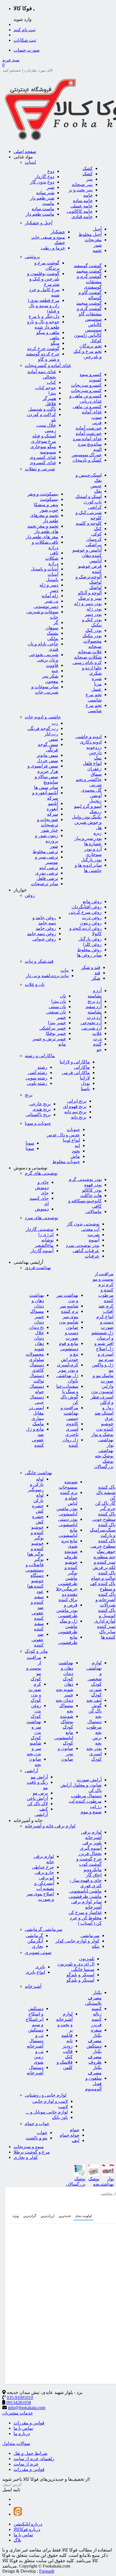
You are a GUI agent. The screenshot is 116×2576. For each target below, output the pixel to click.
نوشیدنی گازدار (40, 1229)
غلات (97, 1033)
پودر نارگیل (91, 860)
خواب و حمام (37, 2124)
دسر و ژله (49, 585)
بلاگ (17, 2540)
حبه (55, 671)
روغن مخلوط (89, 950)
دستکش (36, 2030)
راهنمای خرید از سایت (34, 2459)
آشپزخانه (33, 1986)
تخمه (97, 250)
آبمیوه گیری (91, 1848)
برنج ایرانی (77, 1101)
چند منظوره (104, 1557)
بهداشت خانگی (38, 1473)
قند (97, 973)
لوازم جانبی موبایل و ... (47, 2112)
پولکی (53, 639)
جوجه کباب (46, 388)
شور (54, 846)
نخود (76, 1151)
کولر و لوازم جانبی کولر (77, 1941)
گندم (97, 1044)
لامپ (63, 2107)
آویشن (96, 795)
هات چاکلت (91, 1195)
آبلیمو (53, 803)
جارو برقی (44, 1872)
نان (63, 996)
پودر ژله (94, 609)
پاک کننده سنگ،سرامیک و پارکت (103, 1530)
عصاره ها (93, 844)
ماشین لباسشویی (85, 1891)
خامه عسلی (82, 206)
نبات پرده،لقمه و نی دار (47, 976)
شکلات (52, 558)
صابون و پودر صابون (65, 1754)
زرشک (96, 812)
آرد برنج (95, 1001)
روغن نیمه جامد (42, 934)
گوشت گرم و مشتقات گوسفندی (89, 282)
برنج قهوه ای (75, 1106)
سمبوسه (48, 452)
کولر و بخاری (26, 2157)
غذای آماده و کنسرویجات (48, 365)
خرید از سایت (26, 2464)
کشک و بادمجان (87, 460)
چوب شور (49, 510)
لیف (76, 2140)
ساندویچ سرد (90, 444)
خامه (88, 195)
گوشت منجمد (89, 271)
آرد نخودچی (91, 1023)
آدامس (95, 561)
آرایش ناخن (37, 1798)
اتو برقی (46, 1878)
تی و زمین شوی (39, 2057)
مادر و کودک (36, 1651)
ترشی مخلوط (45, 852)
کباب (51, 382)
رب (55, 723)
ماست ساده (43, 209)
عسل (97, 689)
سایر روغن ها (89, 955)
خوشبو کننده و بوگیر (37, 1532)
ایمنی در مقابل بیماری (36, 1413)
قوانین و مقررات (29, 2423)
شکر (96, 978)
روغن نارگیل (90, 939)
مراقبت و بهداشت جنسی (69, 1413)
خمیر (61, 1017)
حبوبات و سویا (38, 1123)
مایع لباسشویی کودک (64, 1738)
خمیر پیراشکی (53, 1028)
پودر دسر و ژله (88, 604)
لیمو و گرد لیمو (88, 806)
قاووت (52, 665)
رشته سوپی (36, 1078)
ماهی (54, 338)
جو (99, 1049)
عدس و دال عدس (63, 1135)
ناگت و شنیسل (42, 409)
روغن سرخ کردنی (85, 912)
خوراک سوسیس (87, 455)
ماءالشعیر (44, 1245)
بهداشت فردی (38, 1268)
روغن (30, 895)
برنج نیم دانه (75, 1112)
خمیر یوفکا (56, 1033)
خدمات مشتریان (18, 2413)
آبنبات (53, 574)
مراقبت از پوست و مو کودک (34, 1668)
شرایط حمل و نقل (30, 2453)
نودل (85, 1083)
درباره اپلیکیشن (28, 2524)
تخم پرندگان (91, 346)
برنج (29, 1095)
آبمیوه (94, 1240)
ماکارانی (82, 1067)
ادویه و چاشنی (88, 737)
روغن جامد (46, 928)
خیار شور (49, 830)
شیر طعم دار (42, 198)
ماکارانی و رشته (40, 1056)
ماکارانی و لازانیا (75, 1062)
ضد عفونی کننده (38, 1640)
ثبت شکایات (25, 40)
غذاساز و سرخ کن (85, 1912)
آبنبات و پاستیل (44, 569)
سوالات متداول (16, 2443)
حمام (75, 2130)
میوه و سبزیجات (29, 2147)
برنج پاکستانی (38, 1115)
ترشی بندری (47, 873)
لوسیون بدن (102, 1392)
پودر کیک (93, 630)
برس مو (40, 1793)
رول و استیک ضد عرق (104, 1413)
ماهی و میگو (48, 332)
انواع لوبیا (71, 1140)
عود (40, 1591)
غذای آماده (92, 412)
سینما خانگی (83, 1969)
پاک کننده (107, 1487)
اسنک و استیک (89, 496)
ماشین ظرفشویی (85, 1896)
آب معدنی (90, 1229)
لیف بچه (94, 1700)
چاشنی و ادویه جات (43, 717)
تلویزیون (87, 1959)
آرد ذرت (94, 1017)
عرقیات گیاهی (86, 1251)
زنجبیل (95, 801)
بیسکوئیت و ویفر (43, 494)
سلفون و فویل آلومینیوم (93, 2083)
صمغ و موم (91, 1812)
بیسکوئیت (49, 499)
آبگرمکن (35, 1941)
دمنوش (42, 1209)
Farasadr (47, 2571)
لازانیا (85, 1078)
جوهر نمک (106, 1551)
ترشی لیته (49, 868)
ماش (75, 1156)
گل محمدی (91, 790)
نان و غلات (35, 984)
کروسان (94, 539)
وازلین (108, 1386)
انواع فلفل (92, 763)
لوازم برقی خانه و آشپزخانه (50, 1826)
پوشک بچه (104, 1456)
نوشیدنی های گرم (41, 1173)
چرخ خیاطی (43, 1867)
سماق (96, 774)
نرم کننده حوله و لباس (69, 1498)
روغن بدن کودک (36, 1711)
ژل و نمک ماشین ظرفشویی (68, 1626)
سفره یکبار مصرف (95, 2035)
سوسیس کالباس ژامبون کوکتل (88, 335)
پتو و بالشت (36, 2138)
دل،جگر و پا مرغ (44, 316)
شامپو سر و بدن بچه (34, 1748)
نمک (98, 758)
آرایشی (31, 1771)
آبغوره (52, 809)
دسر (54, 590)
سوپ (97, 417)
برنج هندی (42, 1109)
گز (56, 622)
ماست (48, 203)
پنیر (89, 179)
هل (99, 828)
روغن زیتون (91, 923)
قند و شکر (91, 967)
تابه (70, 2041)
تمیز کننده (106, 1626)
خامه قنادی (82, 217)
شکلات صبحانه (88, 657)
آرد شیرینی (92, 1028)
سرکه (53, 814)
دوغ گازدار (45, 177)
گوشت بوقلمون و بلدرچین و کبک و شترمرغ (43, 279)
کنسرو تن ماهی (87, 407)
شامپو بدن (69, 1322)
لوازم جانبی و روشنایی (46, 2095)
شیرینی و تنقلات (40, 469)
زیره (98, 833)
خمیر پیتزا (57, 1023)
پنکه (96, 1946)
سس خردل (47, 761)
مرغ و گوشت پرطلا (32, 2152)
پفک (98, 491)
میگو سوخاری (43, 447)
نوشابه (47, 1240)
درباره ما (22, 2434)
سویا (30, 1143)
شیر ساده (45, 193)
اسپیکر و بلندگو (80, 1975)
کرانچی (95, 507)
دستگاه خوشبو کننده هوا (35, 1581)
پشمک (53, 633)
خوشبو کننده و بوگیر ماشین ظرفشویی (68, 1573)
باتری (40, 1967)
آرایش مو (39, 1777)
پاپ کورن (93, 502)
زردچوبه (94, 747)
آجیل (97, 229)
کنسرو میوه (91, 374)
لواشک (95, 587)
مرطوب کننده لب (85, 1801)
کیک (98, 529)
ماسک (38, 1424)
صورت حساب (27, 50)
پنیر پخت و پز (81, 190)
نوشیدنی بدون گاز (83, 1224)
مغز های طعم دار (42, 537)
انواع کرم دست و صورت (105, 1322)
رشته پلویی (37, 1083)
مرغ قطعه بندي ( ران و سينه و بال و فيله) (43, 306)
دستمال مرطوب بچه (94, 1727)
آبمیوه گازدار (42, 1251)
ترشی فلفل (47, 878)
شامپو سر (69, 1306)
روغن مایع (92, 901)
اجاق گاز (94, 1875)
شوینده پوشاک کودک (67, 1722)
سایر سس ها (46, 787)
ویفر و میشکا (46, 505)
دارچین (95, 753)
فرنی (97, 423)
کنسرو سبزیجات (86, 385)
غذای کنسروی (43, 457)
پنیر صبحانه (82, 184)
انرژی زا (46, 1235)
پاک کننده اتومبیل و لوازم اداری (105, 1616)
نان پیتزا (59, 1001)
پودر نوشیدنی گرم (85, 1179)
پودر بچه (94, 1748)
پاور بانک (60, 2117)
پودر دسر (93, 614)
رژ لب (96, 1806)
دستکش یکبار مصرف (94, 2051)
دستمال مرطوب (86, 1796)
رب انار (51, 734)
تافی (54, 553)
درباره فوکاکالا (27, 2529)
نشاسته (95, 1012)
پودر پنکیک (92, 636)
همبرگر (49, 398)
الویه (97, 449)
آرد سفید (94, 1007)
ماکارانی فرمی (76, 1073)
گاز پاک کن (105, 1503)
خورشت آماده (89, 428)
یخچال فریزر (90, 1854)
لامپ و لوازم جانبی (50, 2101)
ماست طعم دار (40, 214)
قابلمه (67, 2035)
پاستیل (52, 580)
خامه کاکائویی (80, 211)
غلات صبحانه (90, 652)
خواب (42, 2133)
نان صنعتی (56, 1012)
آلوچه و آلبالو (90, 593)
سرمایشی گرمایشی (43, 1929)
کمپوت (95, 380)
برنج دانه (79, 1117)
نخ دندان (36, 1327)
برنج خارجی (40, 1104)
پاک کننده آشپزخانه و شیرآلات (105, 1600)
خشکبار (58, 232)
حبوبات (73, 1129)
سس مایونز (47, 755)
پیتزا (52, 393)
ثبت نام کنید (24, 30)
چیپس (96, 486)
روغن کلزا (92, 944)
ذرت (97, 1039)
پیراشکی (94, 545)
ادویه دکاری (91, 742)
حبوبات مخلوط (66, 1162)
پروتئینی (32, 257)
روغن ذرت (92, 918)
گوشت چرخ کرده (43, 348)
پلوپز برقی (92, 1843)
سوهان (52, 628)
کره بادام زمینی (87, 662)
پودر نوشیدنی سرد (83, 1245)
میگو (55, 343)
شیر (51, 187)
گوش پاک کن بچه (95, 1711)
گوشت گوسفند (88, 266)
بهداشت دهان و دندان (37, 1301)
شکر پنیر (50, 676)
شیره (97, 679)
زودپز (68, 2046)
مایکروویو (93, 1870)
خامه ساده (83, 201)
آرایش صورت (89, 1780)
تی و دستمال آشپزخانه (35, 2041)
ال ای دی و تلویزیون (76, 1964)
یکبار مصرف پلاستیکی (93, 1998)
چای (45, 1193)
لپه (77, 1146)
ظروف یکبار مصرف (95, 2067)
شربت (93, 1235)
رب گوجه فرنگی (43, 728)
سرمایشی (90, 1936)
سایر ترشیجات (44, 884)
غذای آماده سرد (87, 439)
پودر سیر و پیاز (88, 838)
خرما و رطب (53, 248)
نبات (65, 970)
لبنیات (30, 162)
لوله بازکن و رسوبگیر (36, 1484)
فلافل (51, 404)
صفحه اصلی (25, 151)
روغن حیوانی (44, 939)
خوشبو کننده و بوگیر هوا (35, 1549)
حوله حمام (70, 2135)
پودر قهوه (93, 1185)
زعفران (94, 769)
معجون (52, 681)
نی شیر (52, 601)
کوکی (96, 534)
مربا (98, 684)
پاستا (85, 1089)
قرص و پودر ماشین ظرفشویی (67, 1610)
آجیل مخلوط (90, 234)
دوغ (51, 171)
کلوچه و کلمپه (89, 523)
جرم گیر (108, 1509)
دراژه (53, 564)
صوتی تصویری (38, 1952)
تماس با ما (23, 2428)
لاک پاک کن (37, 1804)
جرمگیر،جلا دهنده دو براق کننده (67, 1594)
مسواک (37, 1311)
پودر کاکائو (92, 1190)
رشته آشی (38, 1073)
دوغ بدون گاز (42, 182)
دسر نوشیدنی (46, 606)
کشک (88, 168)
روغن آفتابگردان (87, 907)
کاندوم (72, 1424)
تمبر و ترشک (90, 598)
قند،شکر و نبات (39, 961)
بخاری (37, 1946)
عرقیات (92, 1256)
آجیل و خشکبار (39, 223)
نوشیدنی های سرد (41, 1218)
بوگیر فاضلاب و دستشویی (35, 1565)
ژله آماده (50, 596)
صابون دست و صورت (72, 1333)
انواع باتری (35, 1972)
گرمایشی (34, 1936)
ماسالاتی (93, 1211)
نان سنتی (57, 1007)
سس (53, 739)
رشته (42, 1067)
